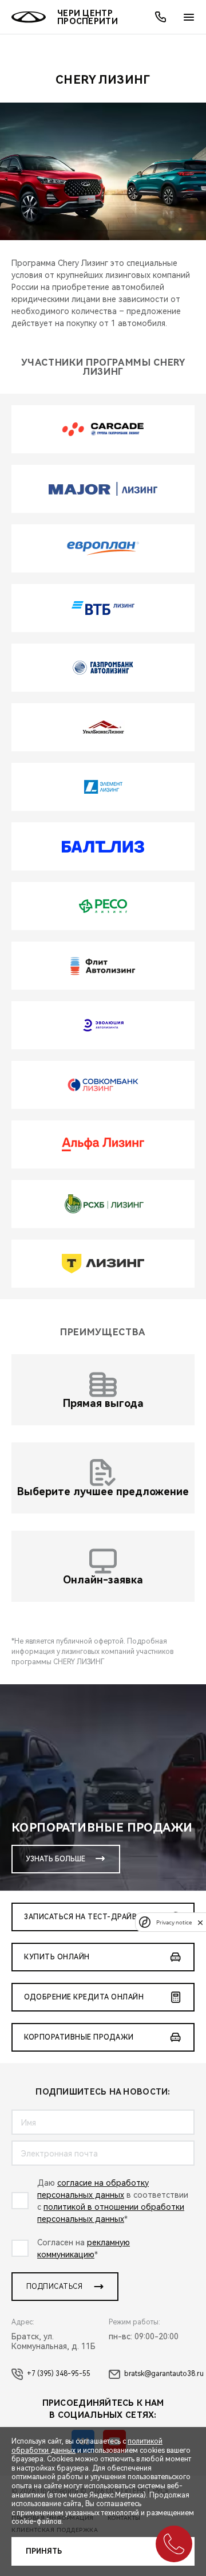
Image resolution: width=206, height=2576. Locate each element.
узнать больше (56, 1859)
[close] (200, 1922)
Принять (44, 2551)
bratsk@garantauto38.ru (164, 2374)
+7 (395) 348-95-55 (59, 2374)
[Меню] (189, 17)
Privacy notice (174, 1922)
